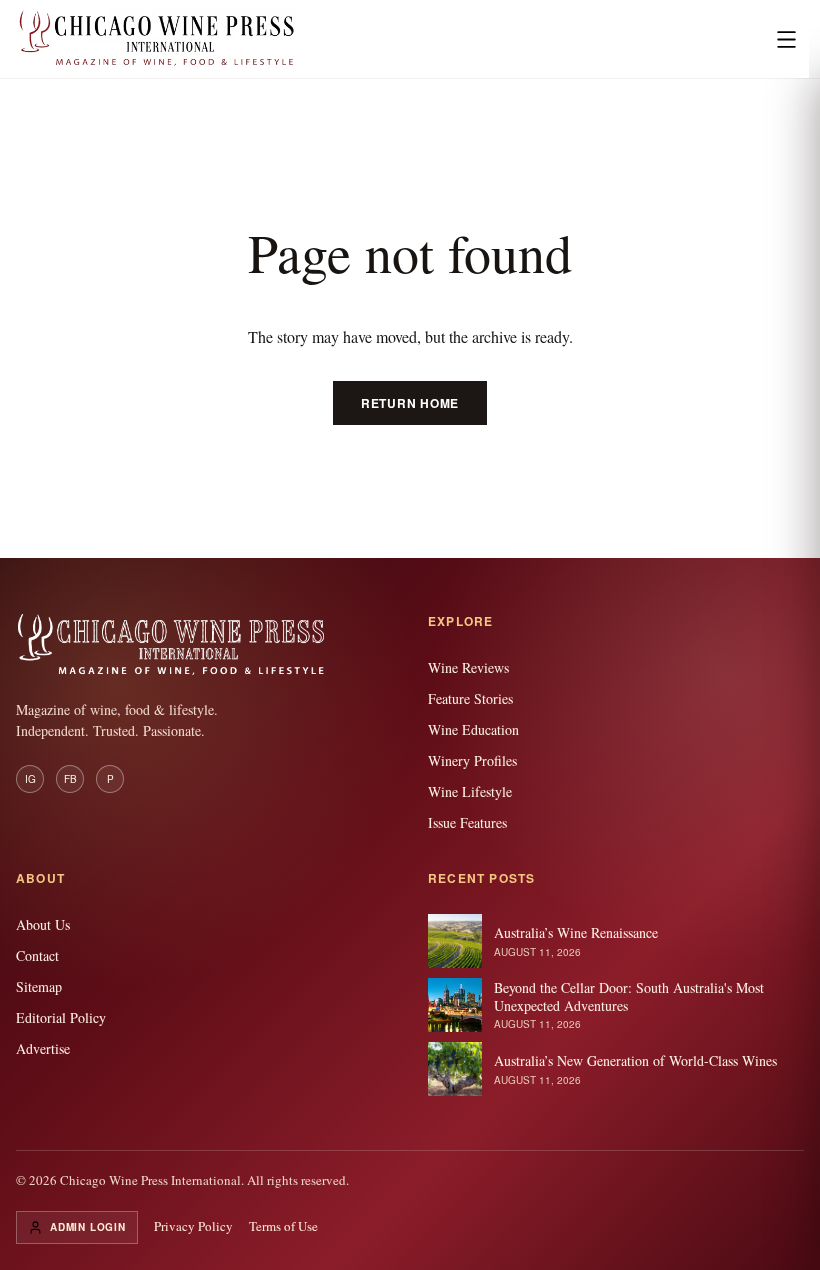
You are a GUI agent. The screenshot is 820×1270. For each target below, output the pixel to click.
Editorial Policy (61, 1017)
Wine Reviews (468, 667)
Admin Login (88, 1227)
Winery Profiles (472, 760)
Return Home (410, 403)
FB (70, 779)
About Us (43, 924)
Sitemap (39, 986)
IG (30, 779)
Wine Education (473, 729)
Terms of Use (283, 1226)
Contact (37, 955)
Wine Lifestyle (470, 791)
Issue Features (467, 822)
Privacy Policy (193, 1226)
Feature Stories (470, 698)
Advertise (43, 1048)
